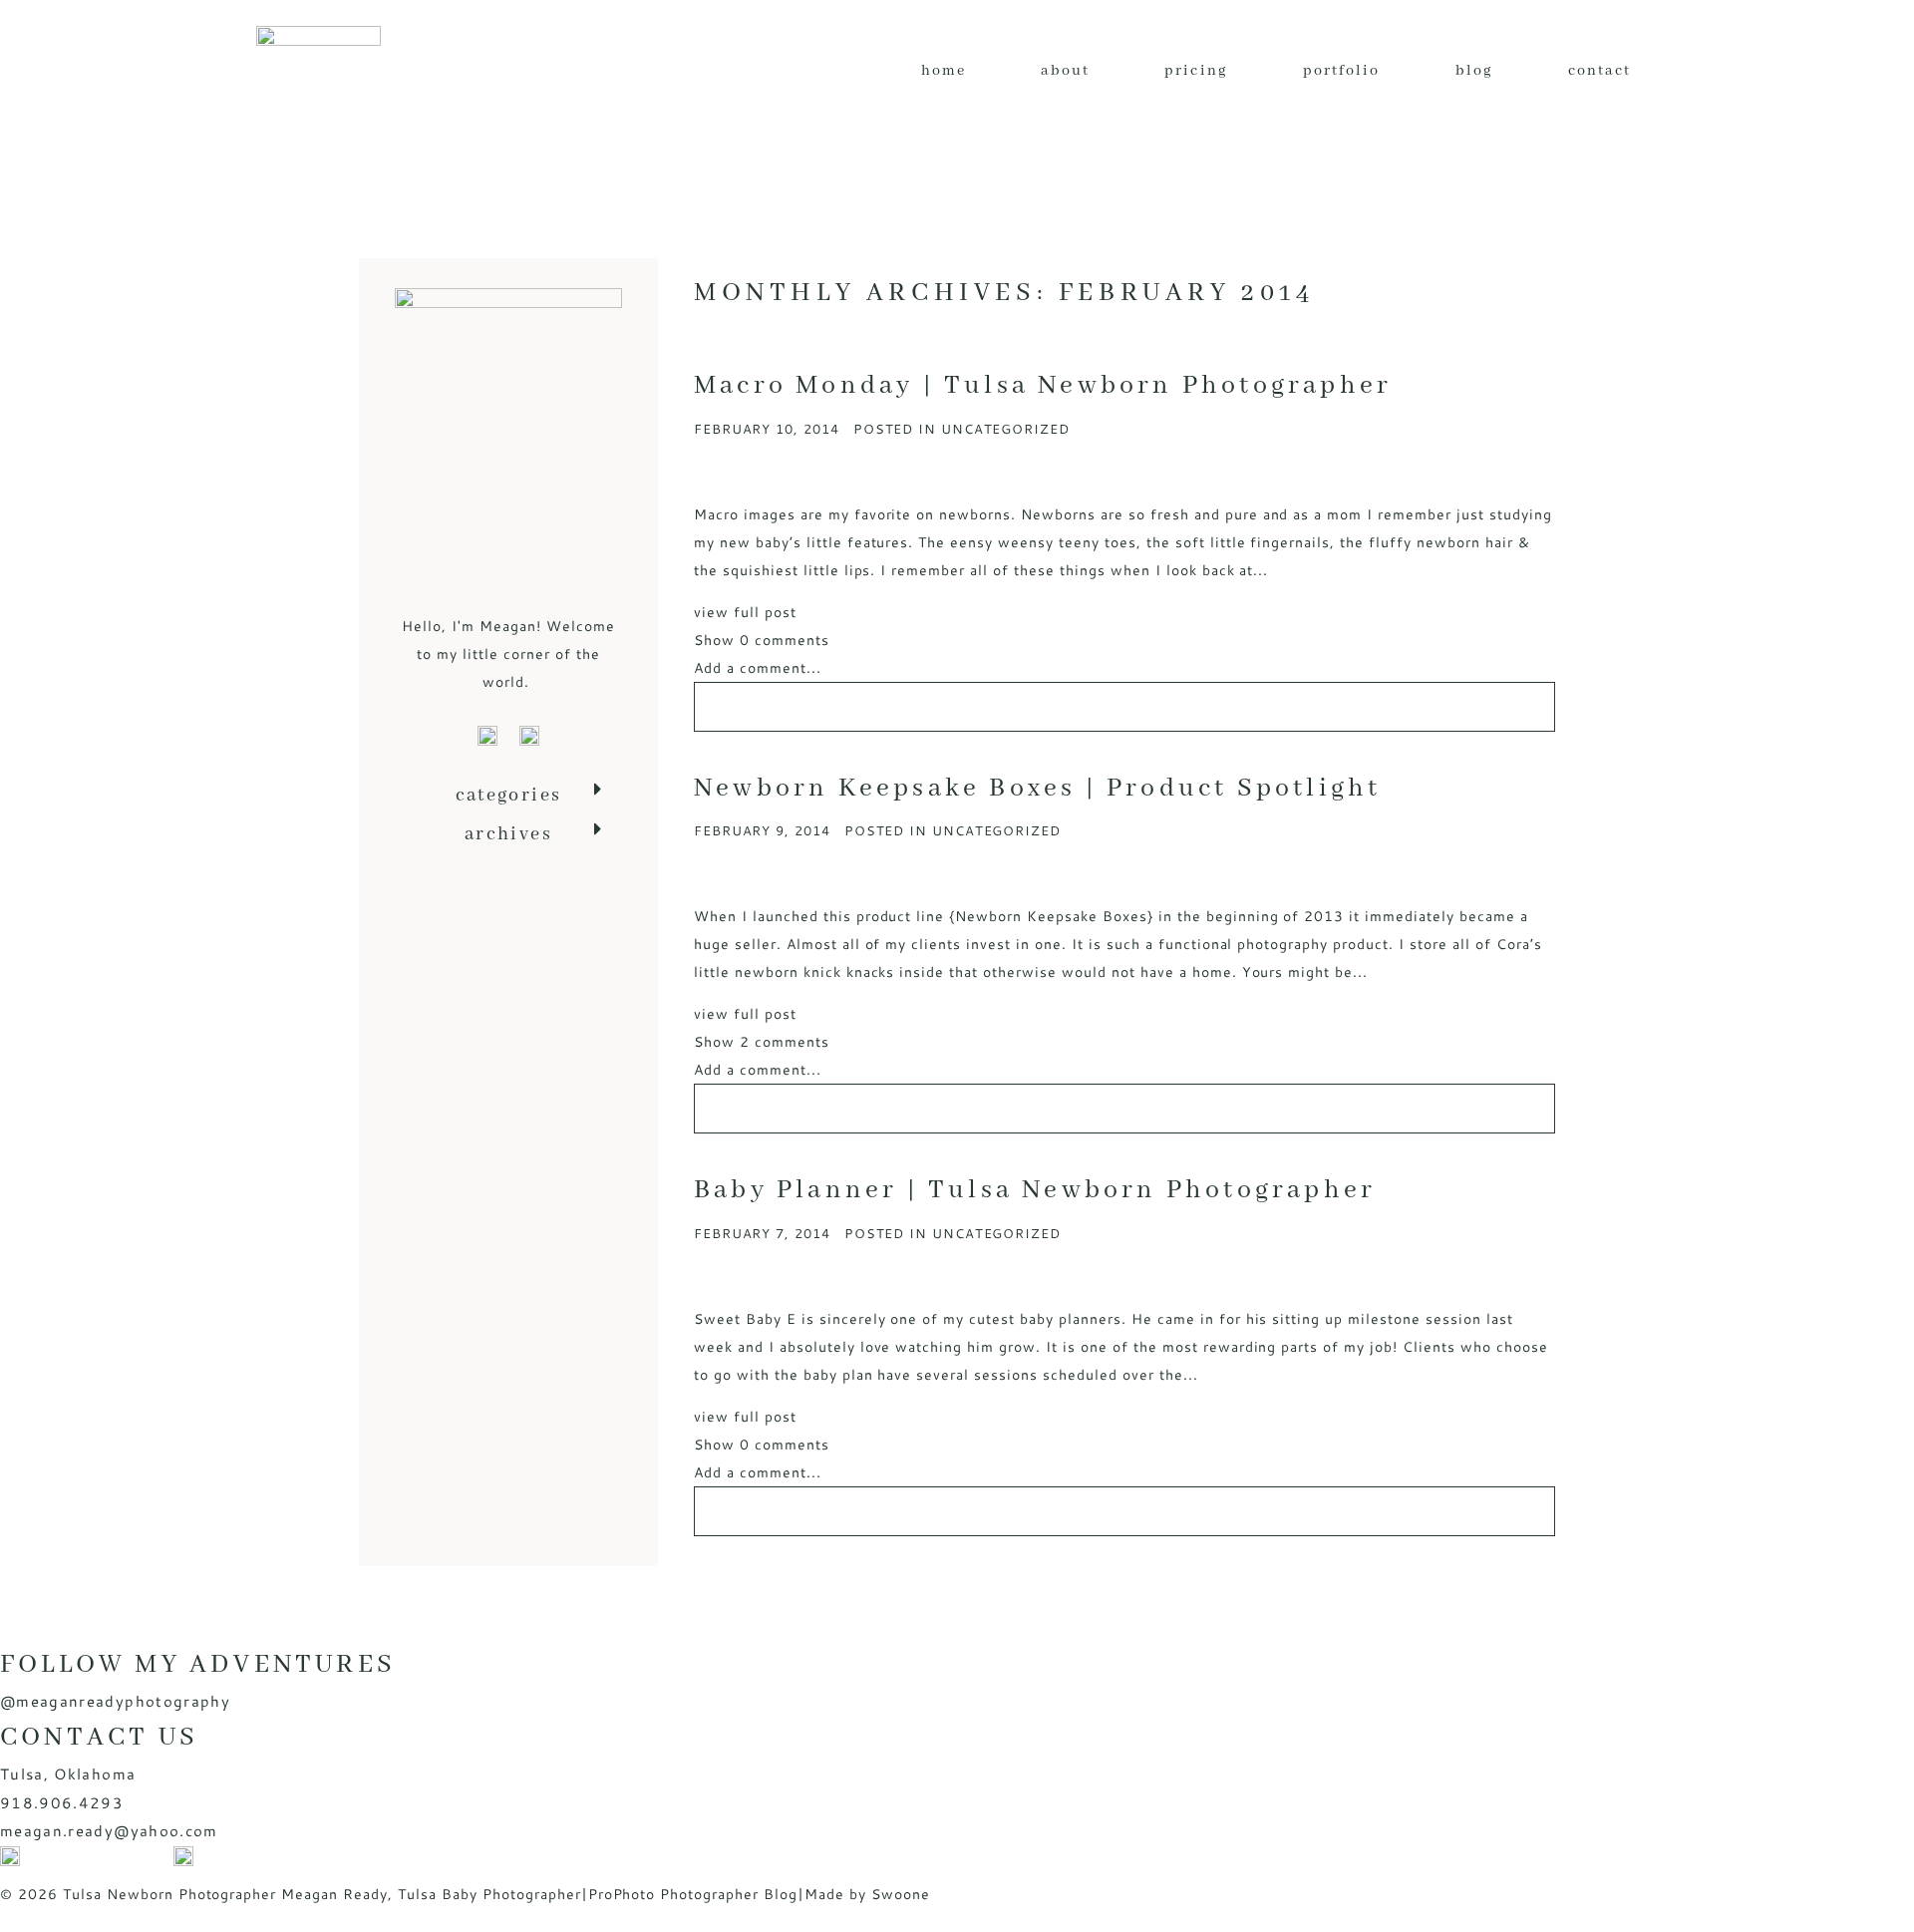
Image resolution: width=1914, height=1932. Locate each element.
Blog (1474, 71)
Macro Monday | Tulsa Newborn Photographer (1043, 386)
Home (944, 71)
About (1065, 71)
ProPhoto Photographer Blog (693, 1894)
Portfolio (1342, 71)
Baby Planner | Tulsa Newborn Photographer (1035, 1190)
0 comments (762, 640)
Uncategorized (1005, 429)
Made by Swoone (867, 1894)
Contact (1600, 71)
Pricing (1196, 71)
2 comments (762, 1042)
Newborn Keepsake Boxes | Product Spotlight (1037, 789)
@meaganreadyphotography (115, 1701)
